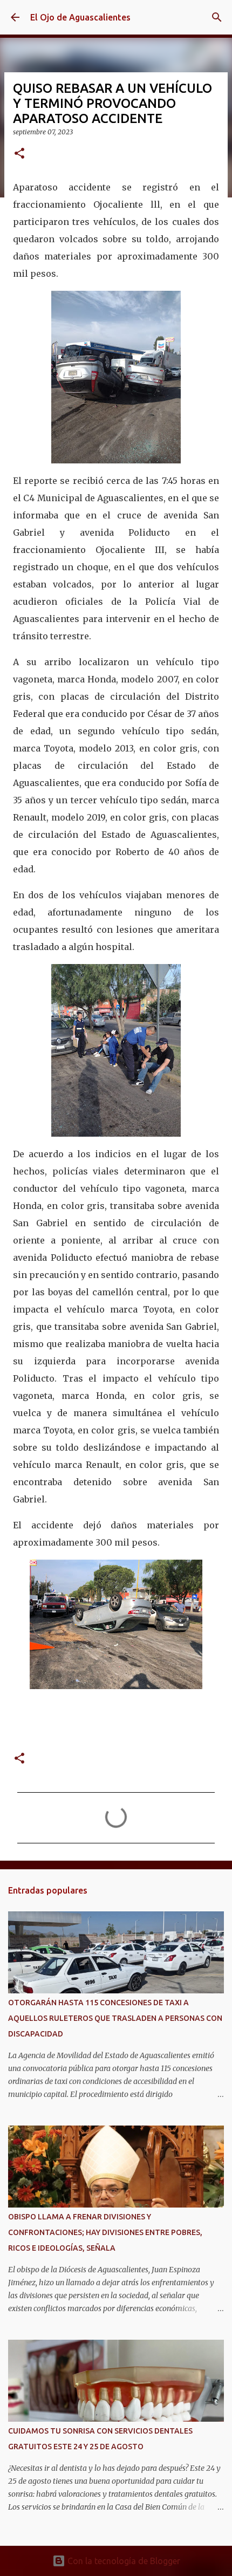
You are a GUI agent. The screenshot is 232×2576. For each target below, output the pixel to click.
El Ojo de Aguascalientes (80, 17)
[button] (19, 154)
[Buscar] (217, 17)
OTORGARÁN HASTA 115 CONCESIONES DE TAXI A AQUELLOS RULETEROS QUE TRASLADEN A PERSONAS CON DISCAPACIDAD (115, 2018)
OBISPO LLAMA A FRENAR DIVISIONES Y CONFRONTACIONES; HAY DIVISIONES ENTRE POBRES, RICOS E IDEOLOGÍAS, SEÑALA (105, 2232)
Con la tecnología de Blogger (123, 2561)
